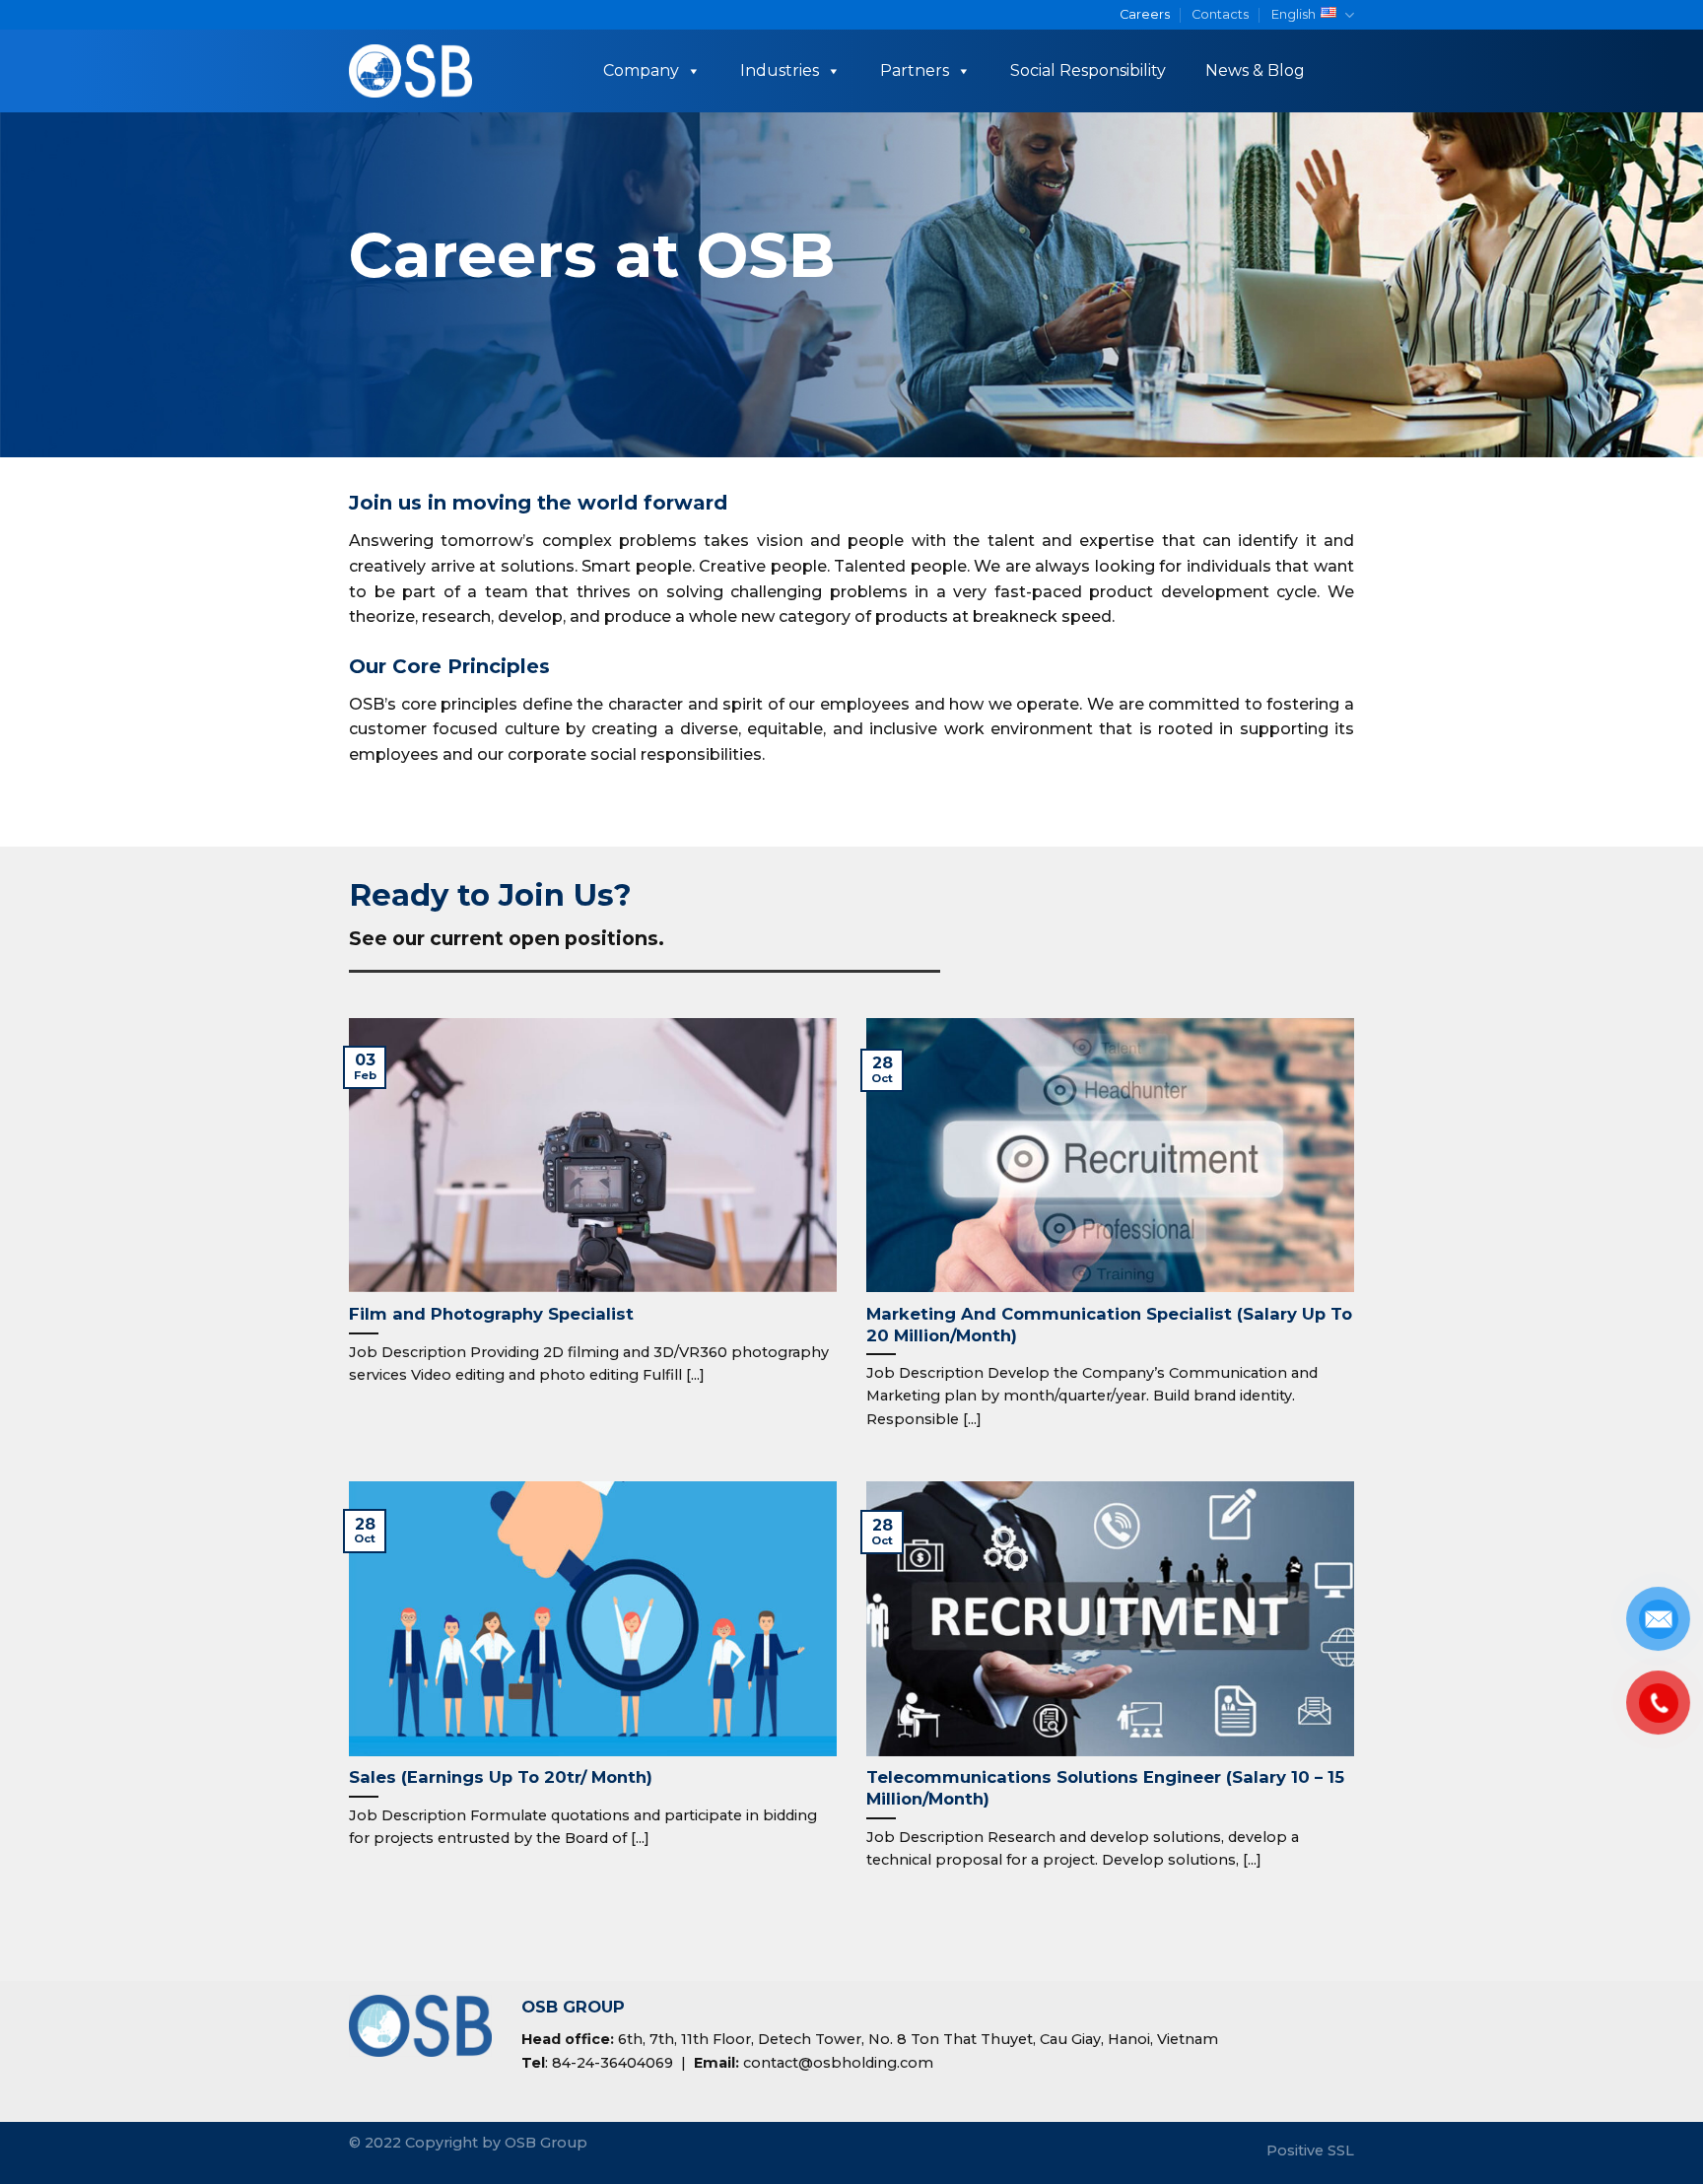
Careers (1145, 14)
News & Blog (1255, 70)
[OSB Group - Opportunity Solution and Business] (411, 71)
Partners (915, 70)
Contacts (1220, 14)
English (1294, 14)
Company (641, 70)
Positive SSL (1310, 2150)
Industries (780, 70)
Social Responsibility (1088, 70)
